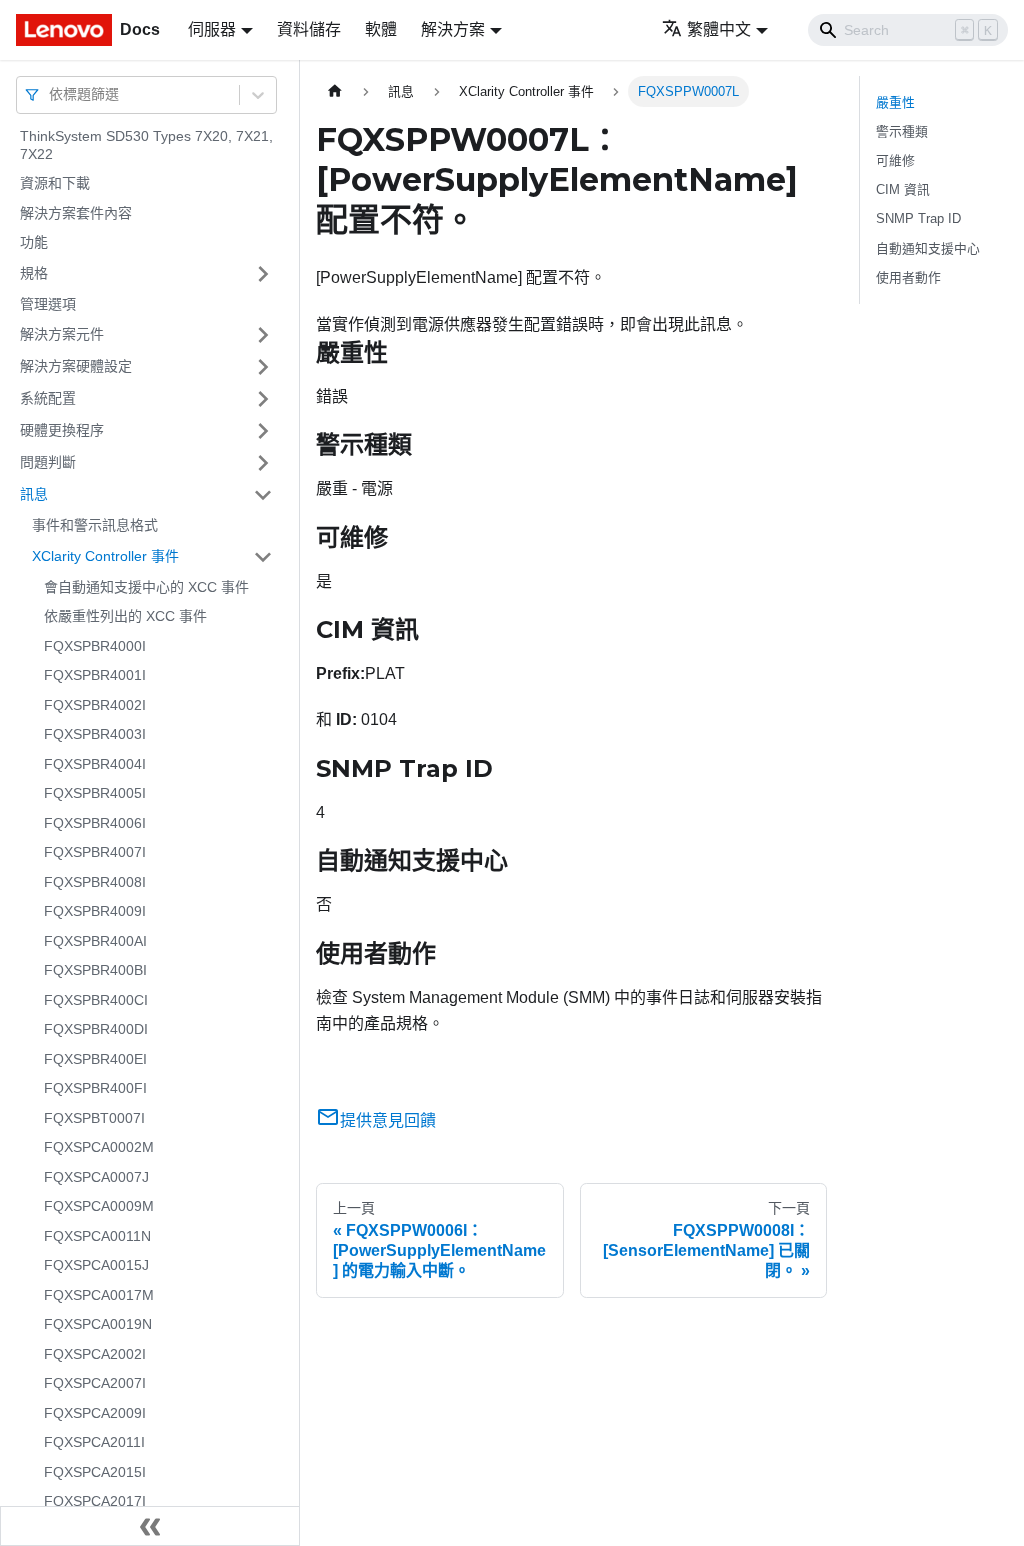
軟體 (381, 29)
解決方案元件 (62, 334)
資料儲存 (309, 29)
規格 (34, 273)
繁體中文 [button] (719, 29)
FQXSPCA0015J (96, 1265)
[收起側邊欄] (150, 1526)
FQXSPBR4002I (95, 705)
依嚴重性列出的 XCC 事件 (125, 616)
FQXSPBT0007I (94, 1118)
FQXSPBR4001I (95, 675)
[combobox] (51, 94)
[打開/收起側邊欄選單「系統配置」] (263, 399)
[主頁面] (335, 91)
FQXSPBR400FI (95, 1088)
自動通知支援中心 (928, 248)
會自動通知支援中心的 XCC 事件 (146, 587)
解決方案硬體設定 (76, 366)
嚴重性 (895, 102)
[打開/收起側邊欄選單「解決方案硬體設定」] (263, 367)
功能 (34, 242)
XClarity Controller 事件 (105, 556)
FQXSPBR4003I (95, 734)
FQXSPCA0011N (97, 1236)
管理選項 (48, 304)
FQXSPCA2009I (95, 1413)
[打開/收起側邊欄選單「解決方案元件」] (263, 335)
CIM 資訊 (903, 189)
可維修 (895, 160)
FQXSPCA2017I (95, 1501)
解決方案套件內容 (76, 213)
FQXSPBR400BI (95, 970)
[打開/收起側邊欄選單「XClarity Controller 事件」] (263, 557)
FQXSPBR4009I (95, 911)
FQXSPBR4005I (95, 793)
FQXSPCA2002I (95, 1354)
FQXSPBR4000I (95, 646)
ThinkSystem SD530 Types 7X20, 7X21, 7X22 (146, 145)
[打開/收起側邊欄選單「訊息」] (263, 495)
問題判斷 (48, 462)
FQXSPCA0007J (96, 1177)
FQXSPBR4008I (95, 882)
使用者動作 (908, 277)
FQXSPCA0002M (99, 1147)
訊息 (34, 494)
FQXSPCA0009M (99, 1206)
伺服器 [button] (212, 29)
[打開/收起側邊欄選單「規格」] (263, 274)
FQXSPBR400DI (96, 1029)
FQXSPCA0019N (98, 1324)
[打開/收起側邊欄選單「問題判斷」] (263, 463)
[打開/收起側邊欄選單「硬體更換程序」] (263, 431)
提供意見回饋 (388, 1120)
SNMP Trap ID (918, 218)
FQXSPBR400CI (96, 1000)
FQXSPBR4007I (95, 852)
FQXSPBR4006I (95, 823)
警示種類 (902, 131)
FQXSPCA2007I (95, 1383)
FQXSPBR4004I (95, 764)
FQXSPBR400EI (95, 1059)
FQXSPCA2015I (95, 1472)
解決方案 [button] (453, 29)
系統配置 (48, 398)
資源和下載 (55, 183)
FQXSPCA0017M (99, 1295)
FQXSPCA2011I (94, 1442)
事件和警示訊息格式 (95, 525)
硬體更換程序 (62, 430)
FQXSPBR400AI (95, 941)
